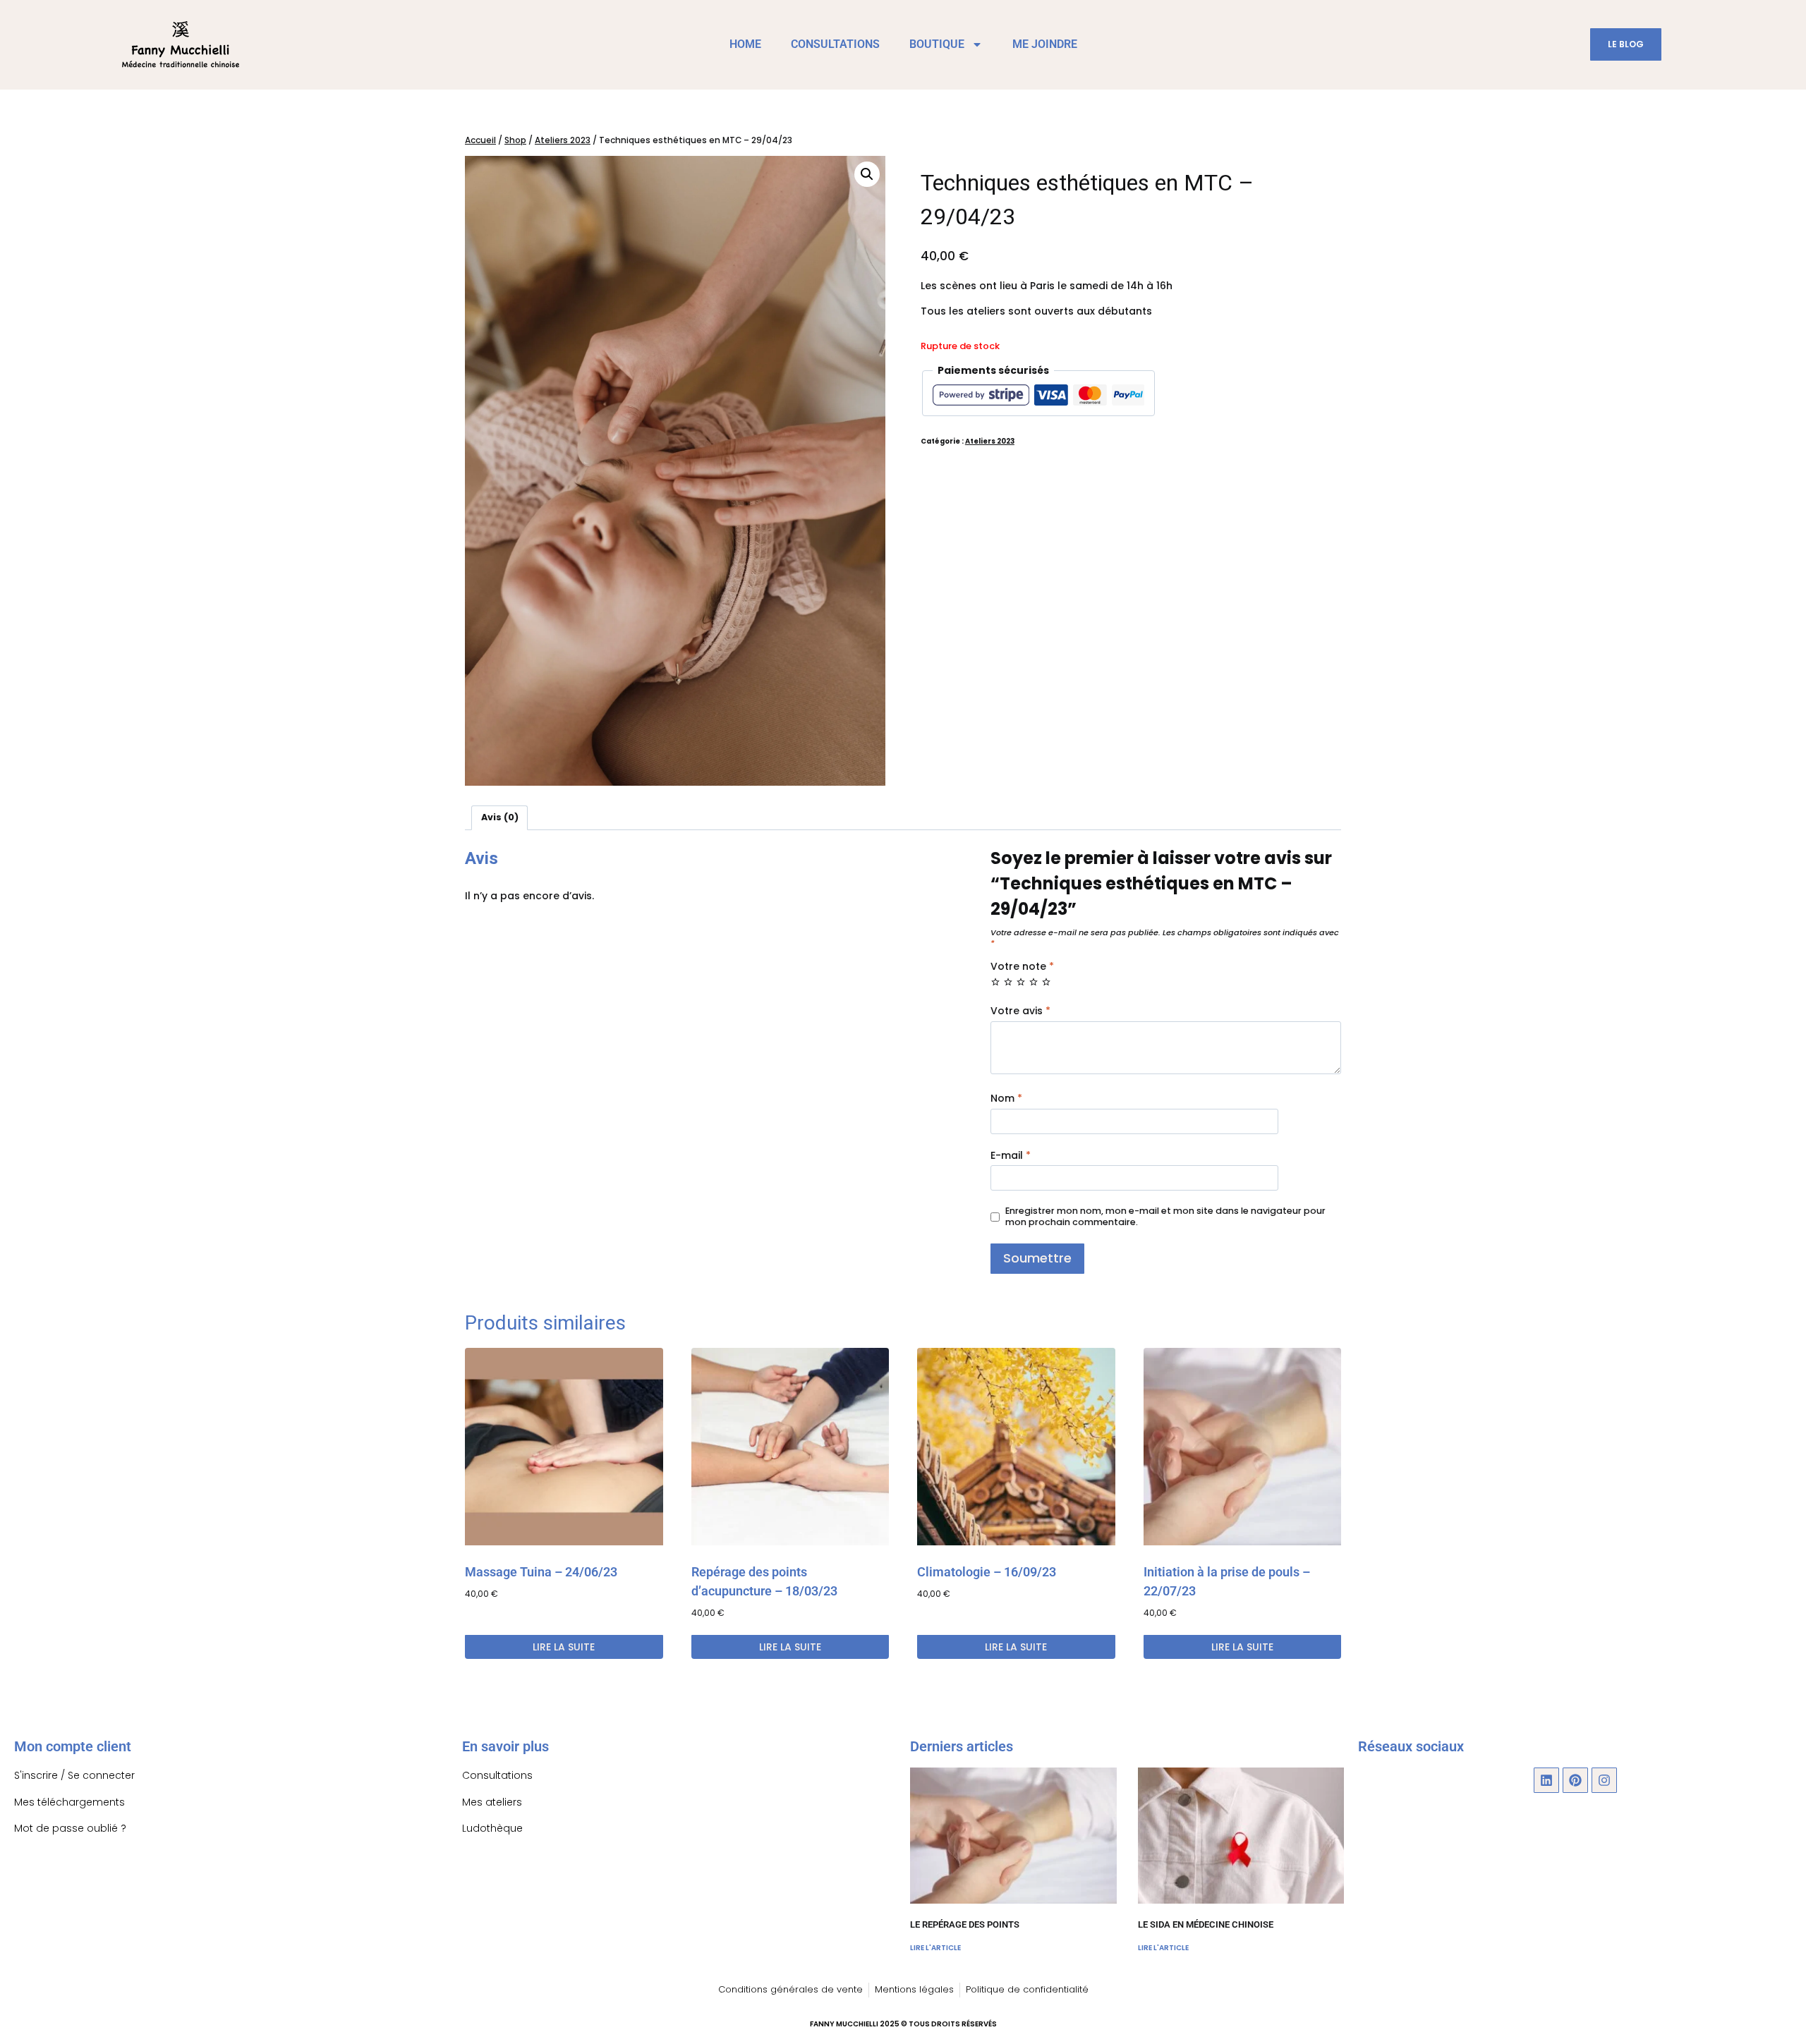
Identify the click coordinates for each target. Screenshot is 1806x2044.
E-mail (1011, 1156)
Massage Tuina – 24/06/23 (541, 1572)
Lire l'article (935, 1948)
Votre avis (1020, 1011)
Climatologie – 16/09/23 (987, 1572)
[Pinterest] (1575, 1780)
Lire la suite (564, 1647)
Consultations (835, 44)
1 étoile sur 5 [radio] (995, 982)
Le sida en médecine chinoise (1206, 1924)
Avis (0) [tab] (500, 817)
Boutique (937, 44)
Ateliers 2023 (990, 441)
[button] (867, 174)
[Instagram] (1604, 1780)
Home (745, 44)
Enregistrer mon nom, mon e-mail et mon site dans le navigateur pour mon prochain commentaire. (1165, 1217)
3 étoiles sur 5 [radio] (1021, 982)
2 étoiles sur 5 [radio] (1008, 982)
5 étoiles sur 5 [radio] (1046, 982)
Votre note (1022, 967)
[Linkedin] (1546, 1780)
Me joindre (1045, 44)
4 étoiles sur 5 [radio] (1034, 982)
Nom (1006, 1099)
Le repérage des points (965, 1924)
